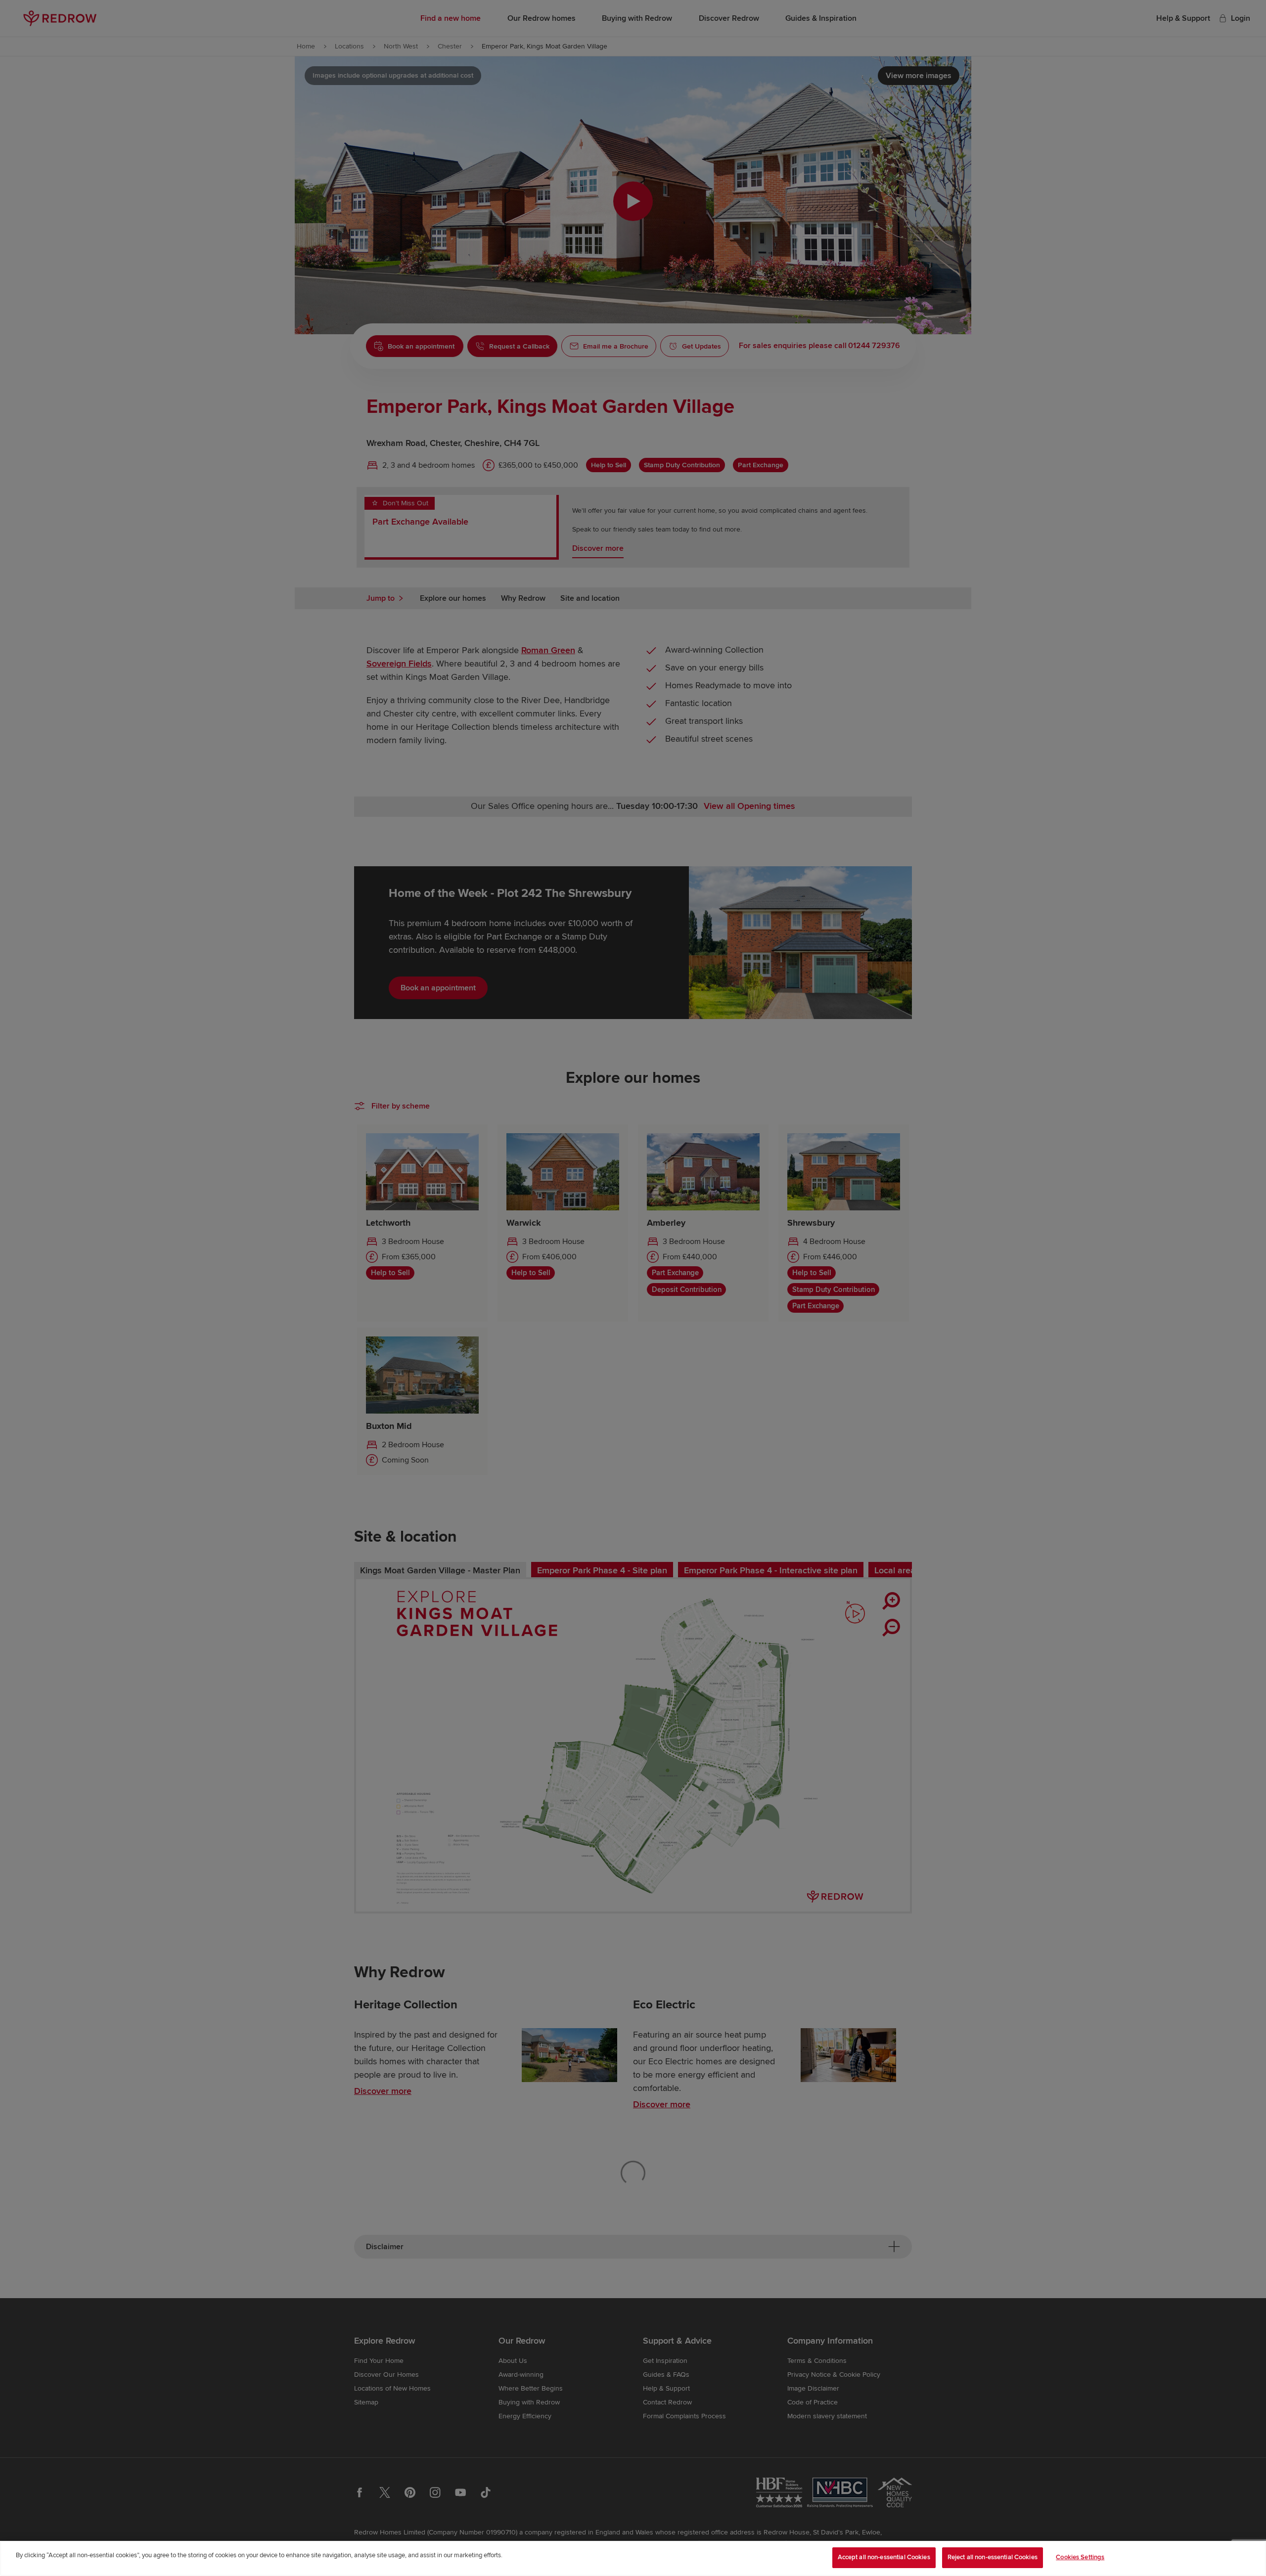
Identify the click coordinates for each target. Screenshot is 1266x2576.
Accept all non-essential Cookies (884, 2557)
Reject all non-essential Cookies (993, 2557)
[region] (633, 2558)
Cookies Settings (1080, 2557)
